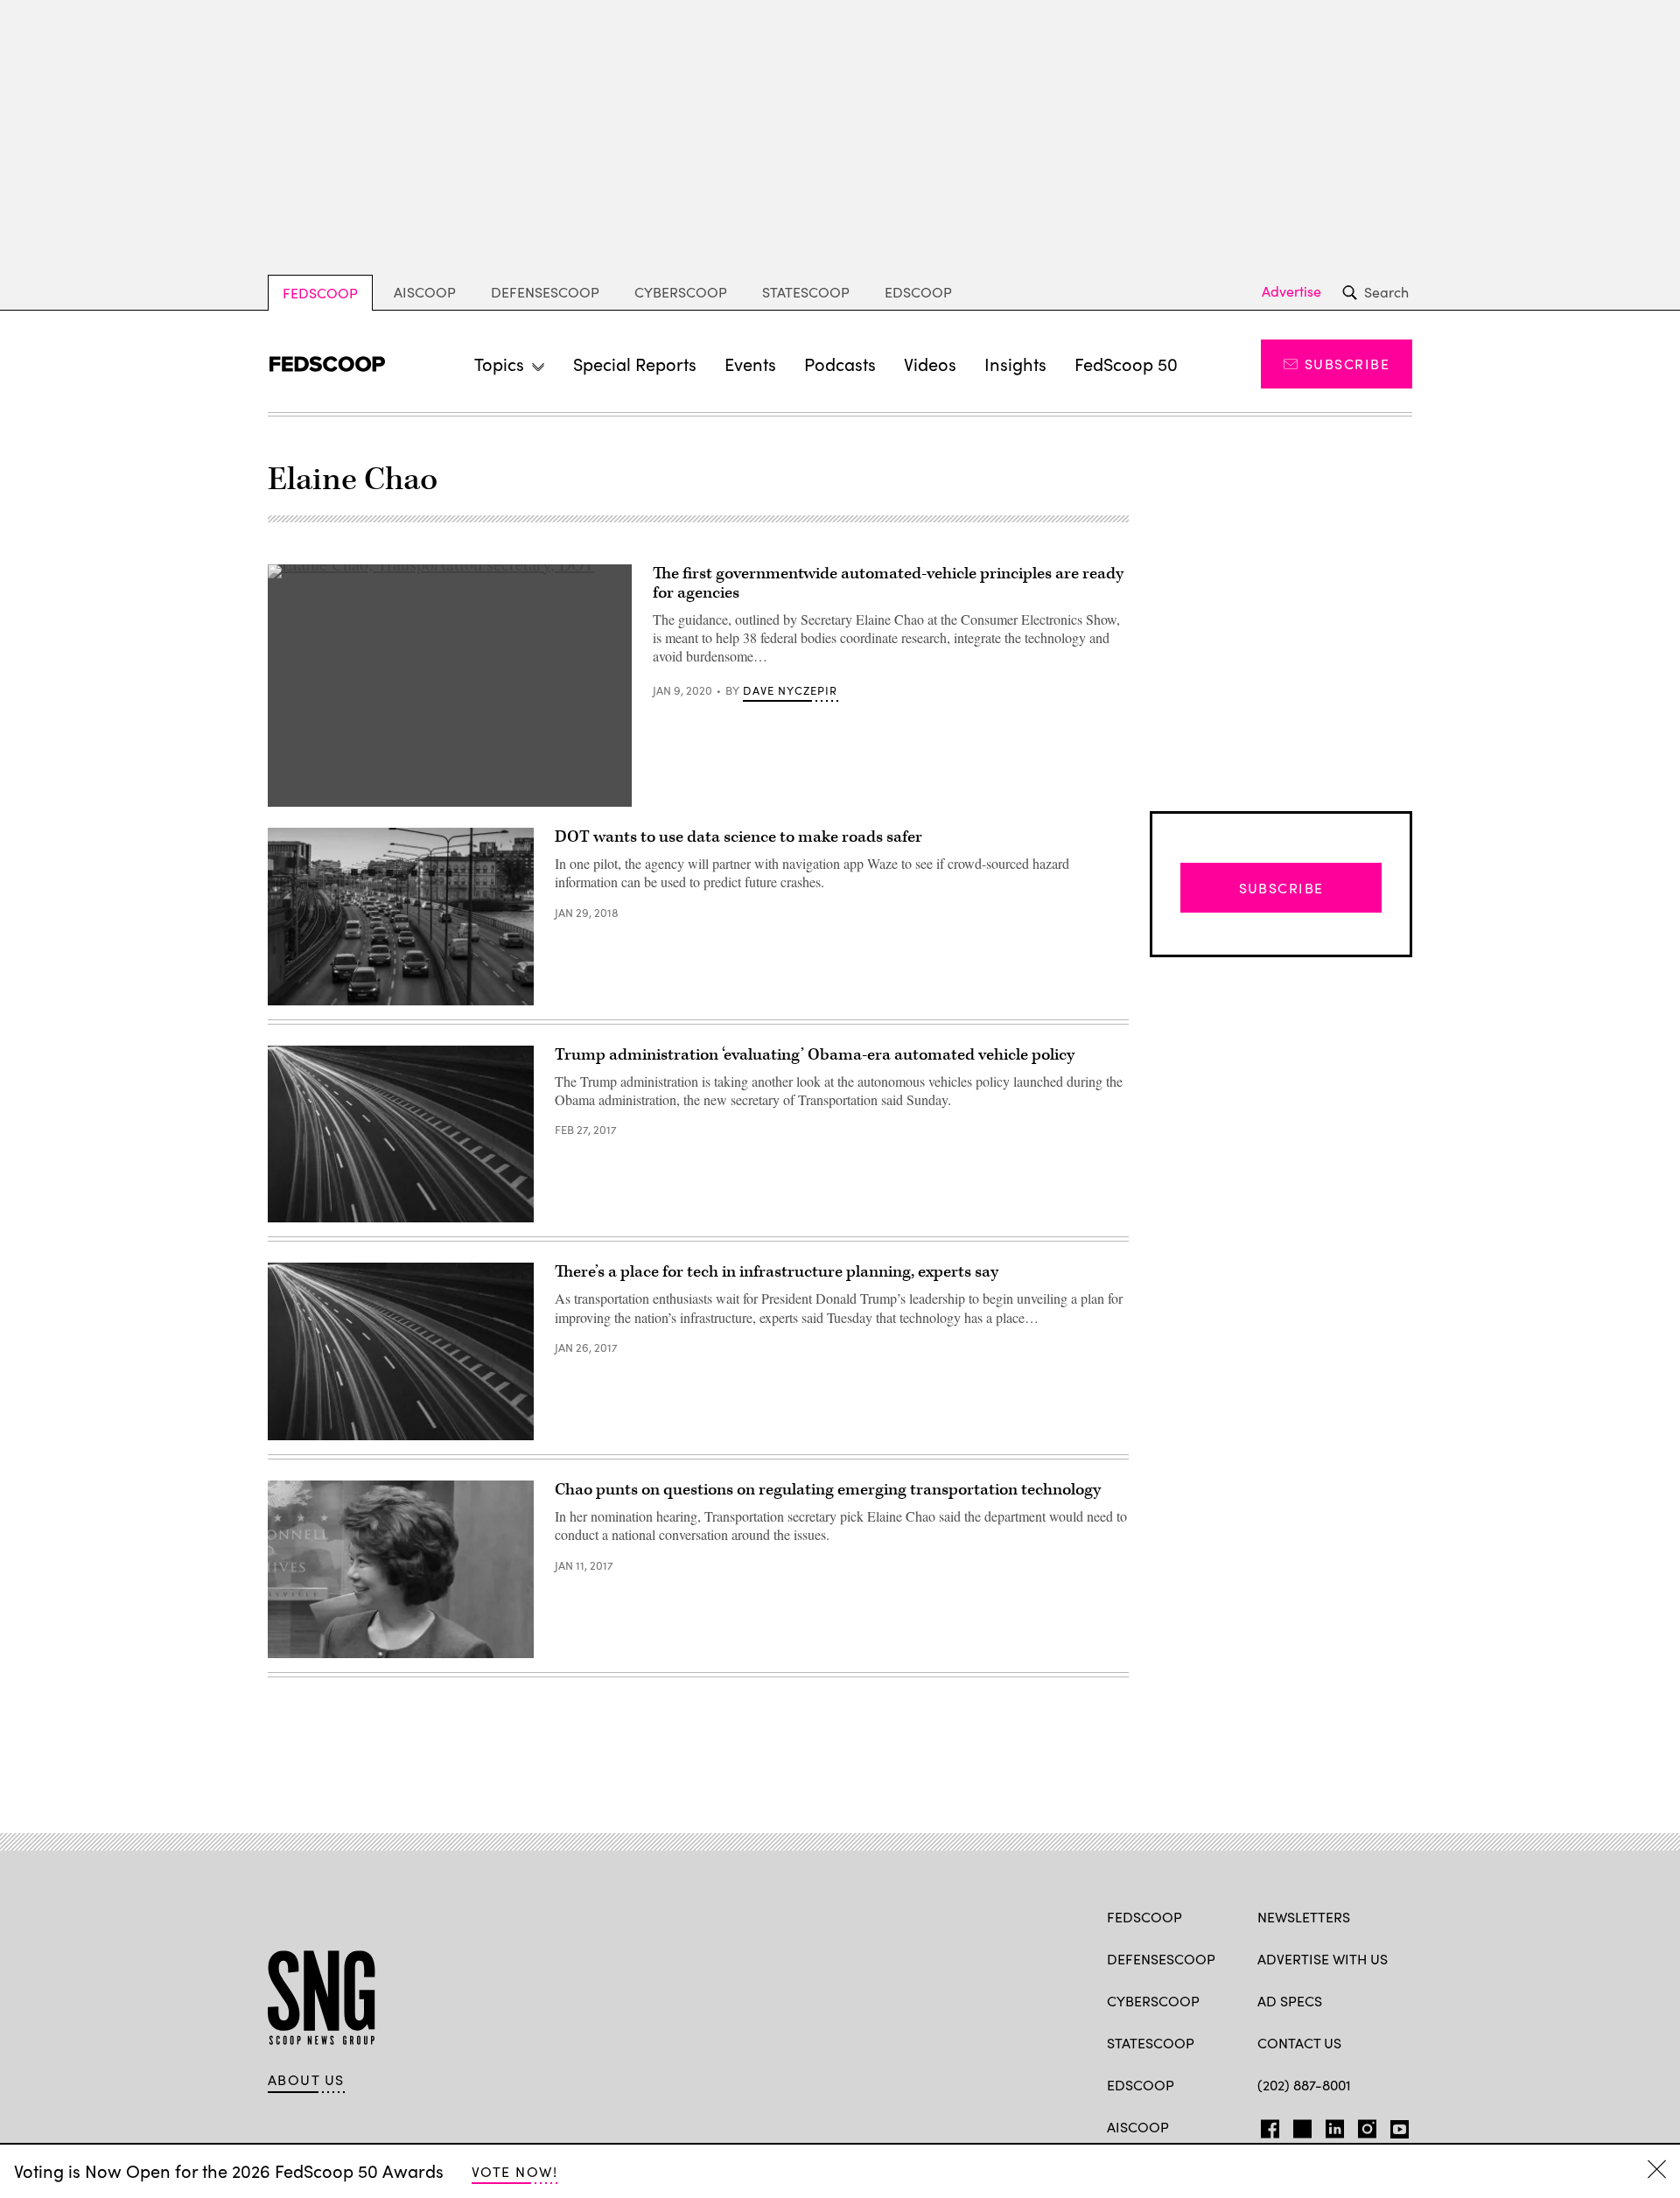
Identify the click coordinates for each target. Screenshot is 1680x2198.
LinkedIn (1335, 2125)
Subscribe (1347, 364)
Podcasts (840, 364)
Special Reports (635, 364)
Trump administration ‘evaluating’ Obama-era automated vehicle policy (815, 1055)
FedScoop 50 (1126, 364)
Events (750, 364)
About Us (306, 2080)
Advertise (1291, 291)
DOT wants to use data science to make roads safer (738, 837)
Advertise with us (1323, 1959)
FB (1266, 2125)
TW (1300, 2125)
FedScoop (320, 293)
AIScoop (425, 292)
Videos (930, 364)
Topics (499, 364)
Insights (1015, 364)
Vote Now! (514, 2171)
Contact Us (1299, 2043)
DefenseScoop (545, 292)
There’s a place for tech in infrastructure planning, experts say (777, 1272)
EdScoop (918, 292)
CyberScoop (681, 292)
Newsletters (1304, 1917)
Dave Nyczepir (790, 690)
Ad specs (1290, 2001)
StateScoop (806, 292)
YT (1395, 2125)
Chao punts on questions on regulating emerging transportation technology (828, 1490)
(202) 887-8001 (1304, 2085)
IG (1362, 2125)
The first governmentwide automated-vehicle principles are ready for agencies (888, 583)
